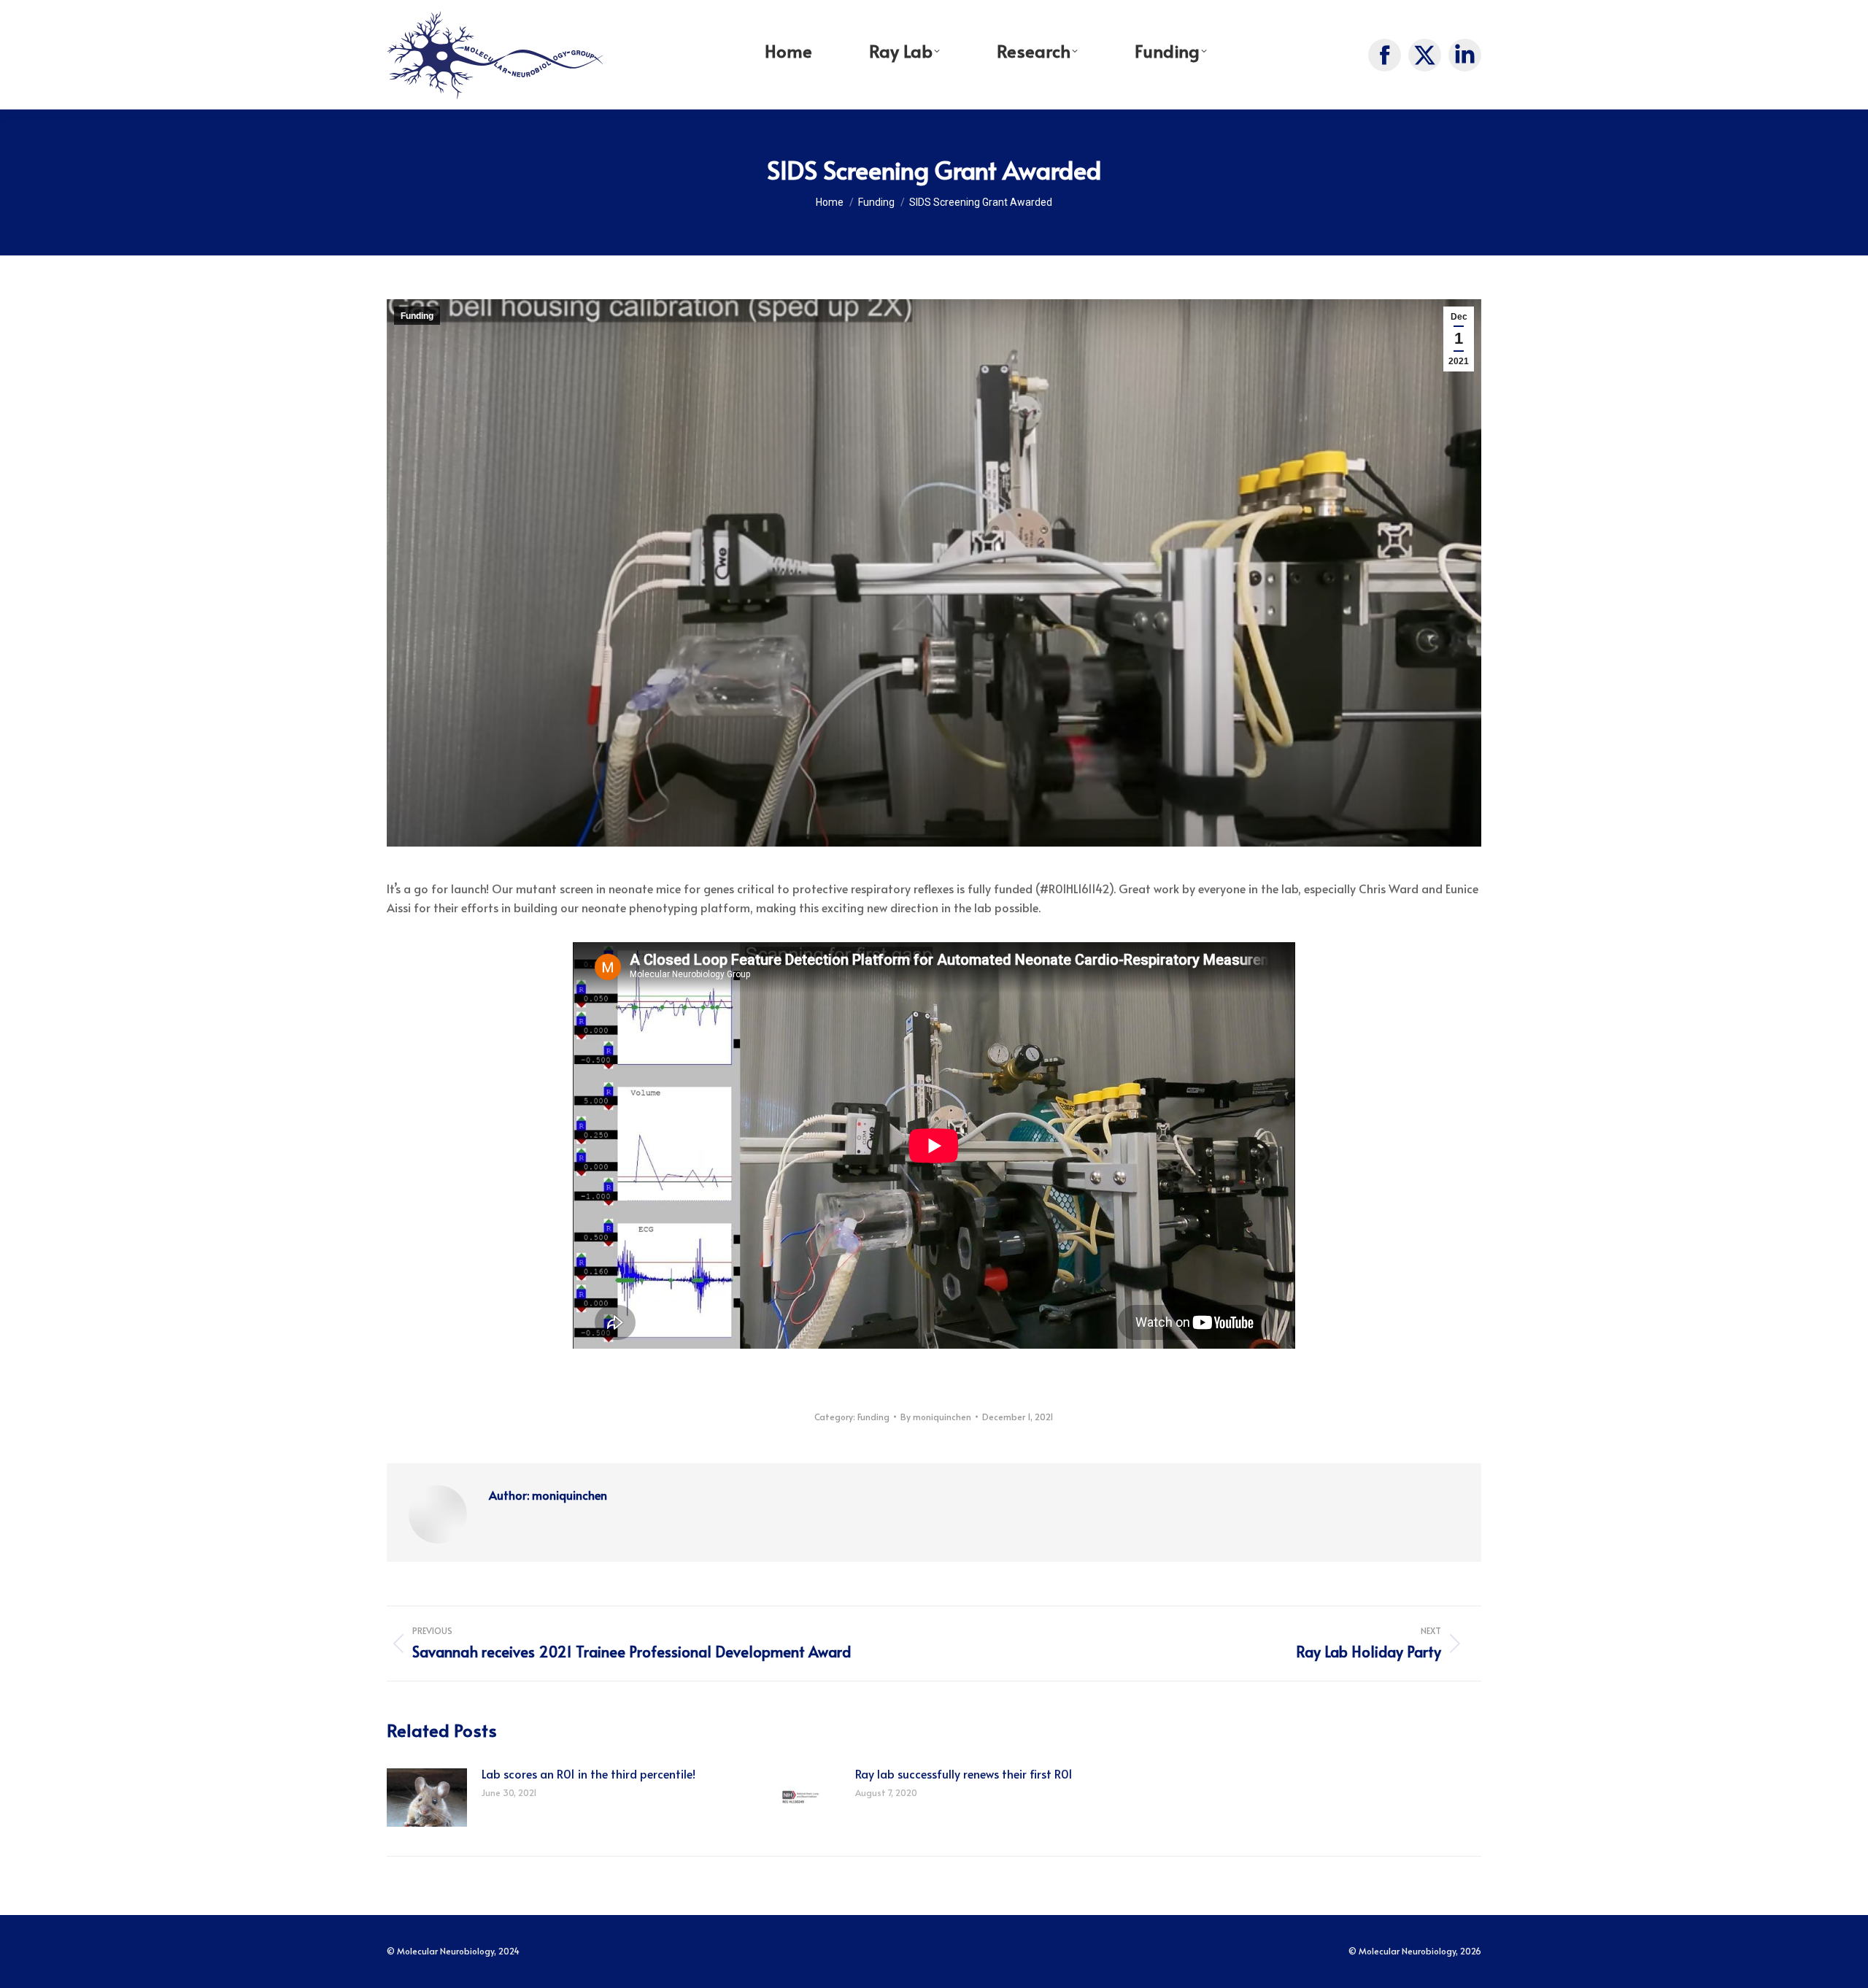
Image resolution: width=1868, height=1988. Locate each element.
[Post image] (427, 1798)
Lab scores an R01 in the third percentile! (588, 1773)
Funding (417, 316)
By (936, 1417)
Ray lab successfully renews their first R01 (964, 1773)
